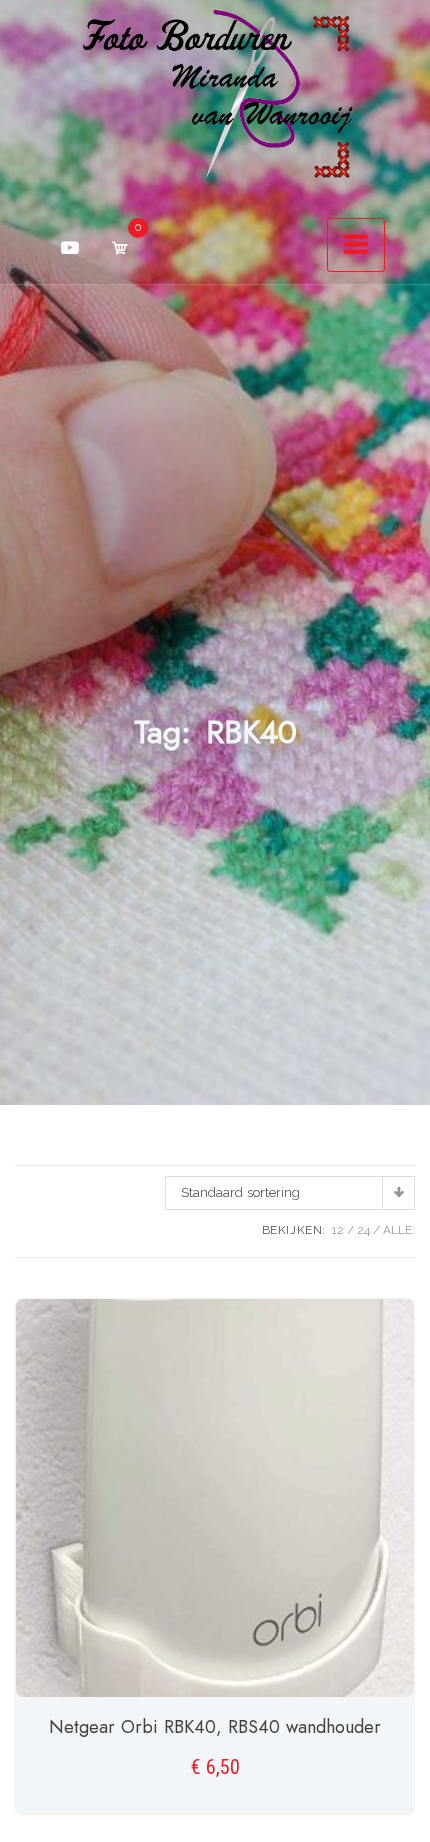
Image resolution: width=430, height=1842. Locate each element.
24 (363, 1230)
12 (338, 1230)
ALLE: (399, 1230)
